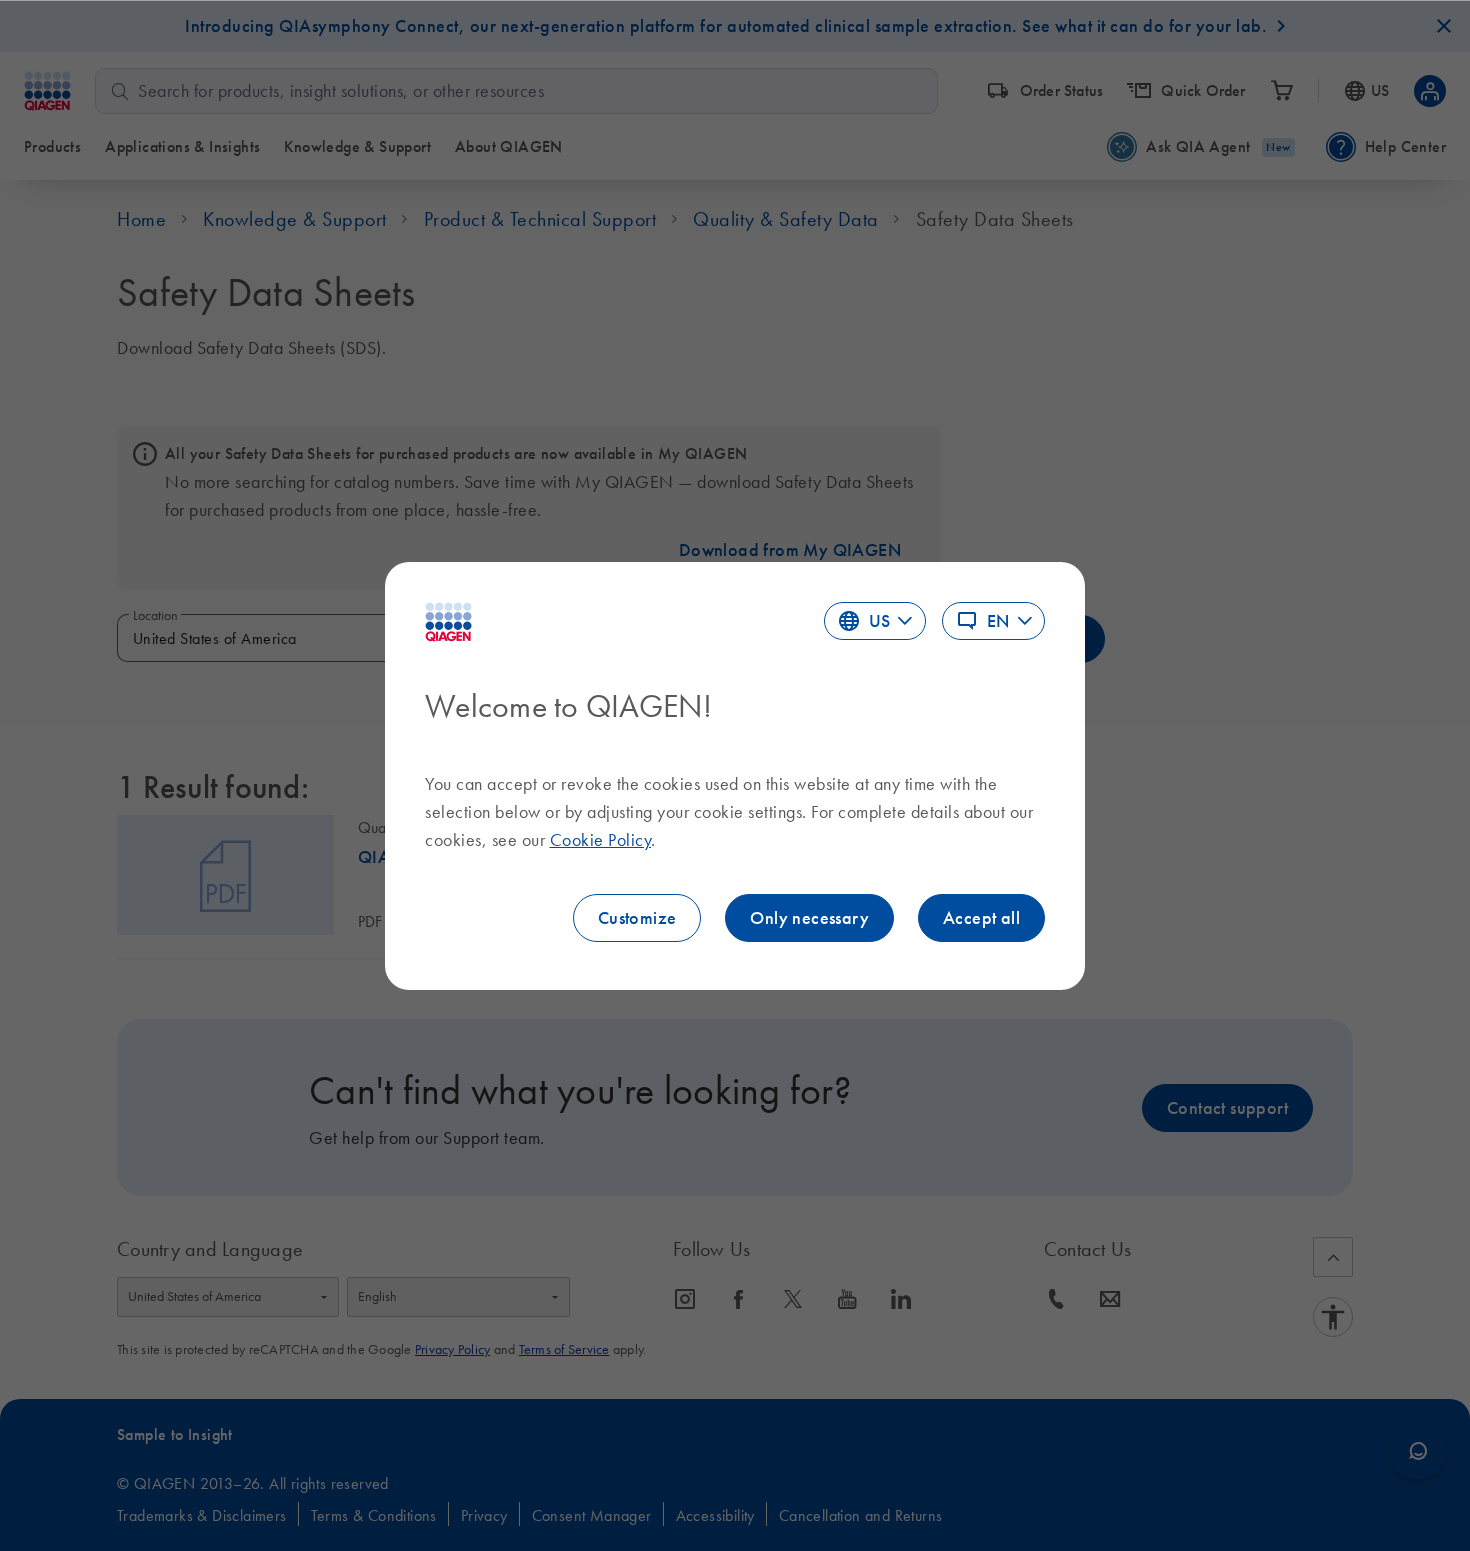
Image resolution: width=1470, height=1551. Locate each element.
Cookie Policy (601, 840)
